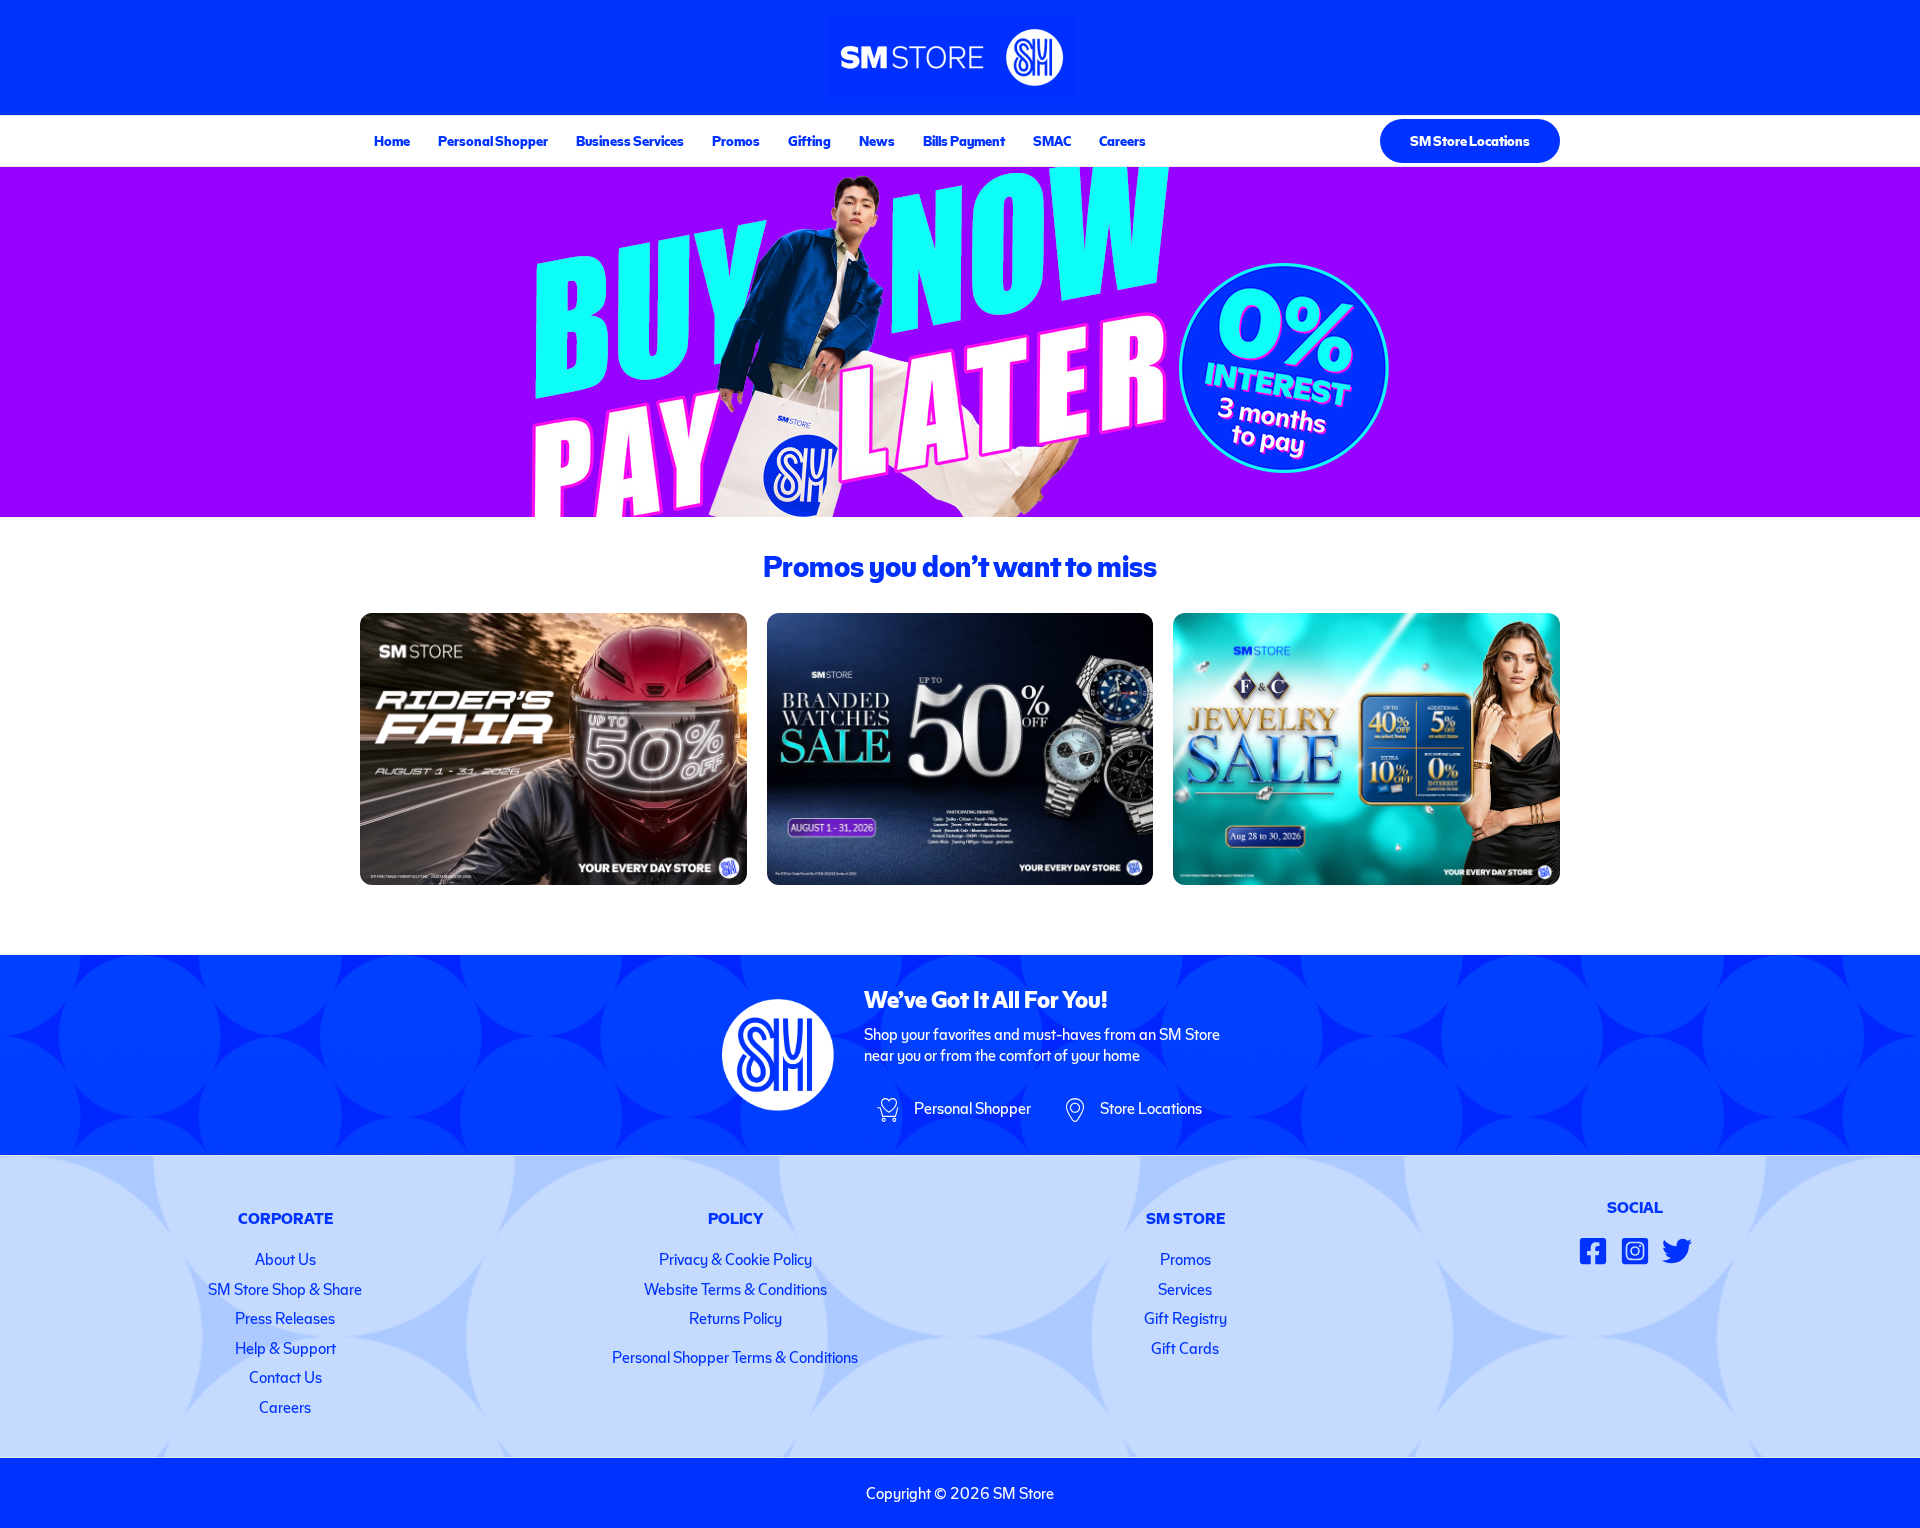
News (877, 140)
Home (392, 140)
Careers (1122, 140)
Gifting (809, 140)
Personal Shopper (493, 140)
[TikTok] (1677, 1251)
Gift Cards (1185, 1347)
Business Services (630, 140)
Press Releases (285, 1317)
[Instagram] (1635, 1251)
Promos (736, 140)
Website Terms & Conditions (735, 1288)
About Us (285, 1258)
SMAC (1052, 140)
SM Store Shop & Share (285, 1288)
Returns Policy (735, 1317)
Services (1185, 1288)
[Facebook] (1593, 1251)
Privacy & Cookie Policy (735, 1258)
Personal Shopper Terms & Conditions (735, 1356)
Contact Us (285, 1376)
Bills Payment (964, 140)
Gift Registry (1185, 1317)
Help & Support (285, 1347)
